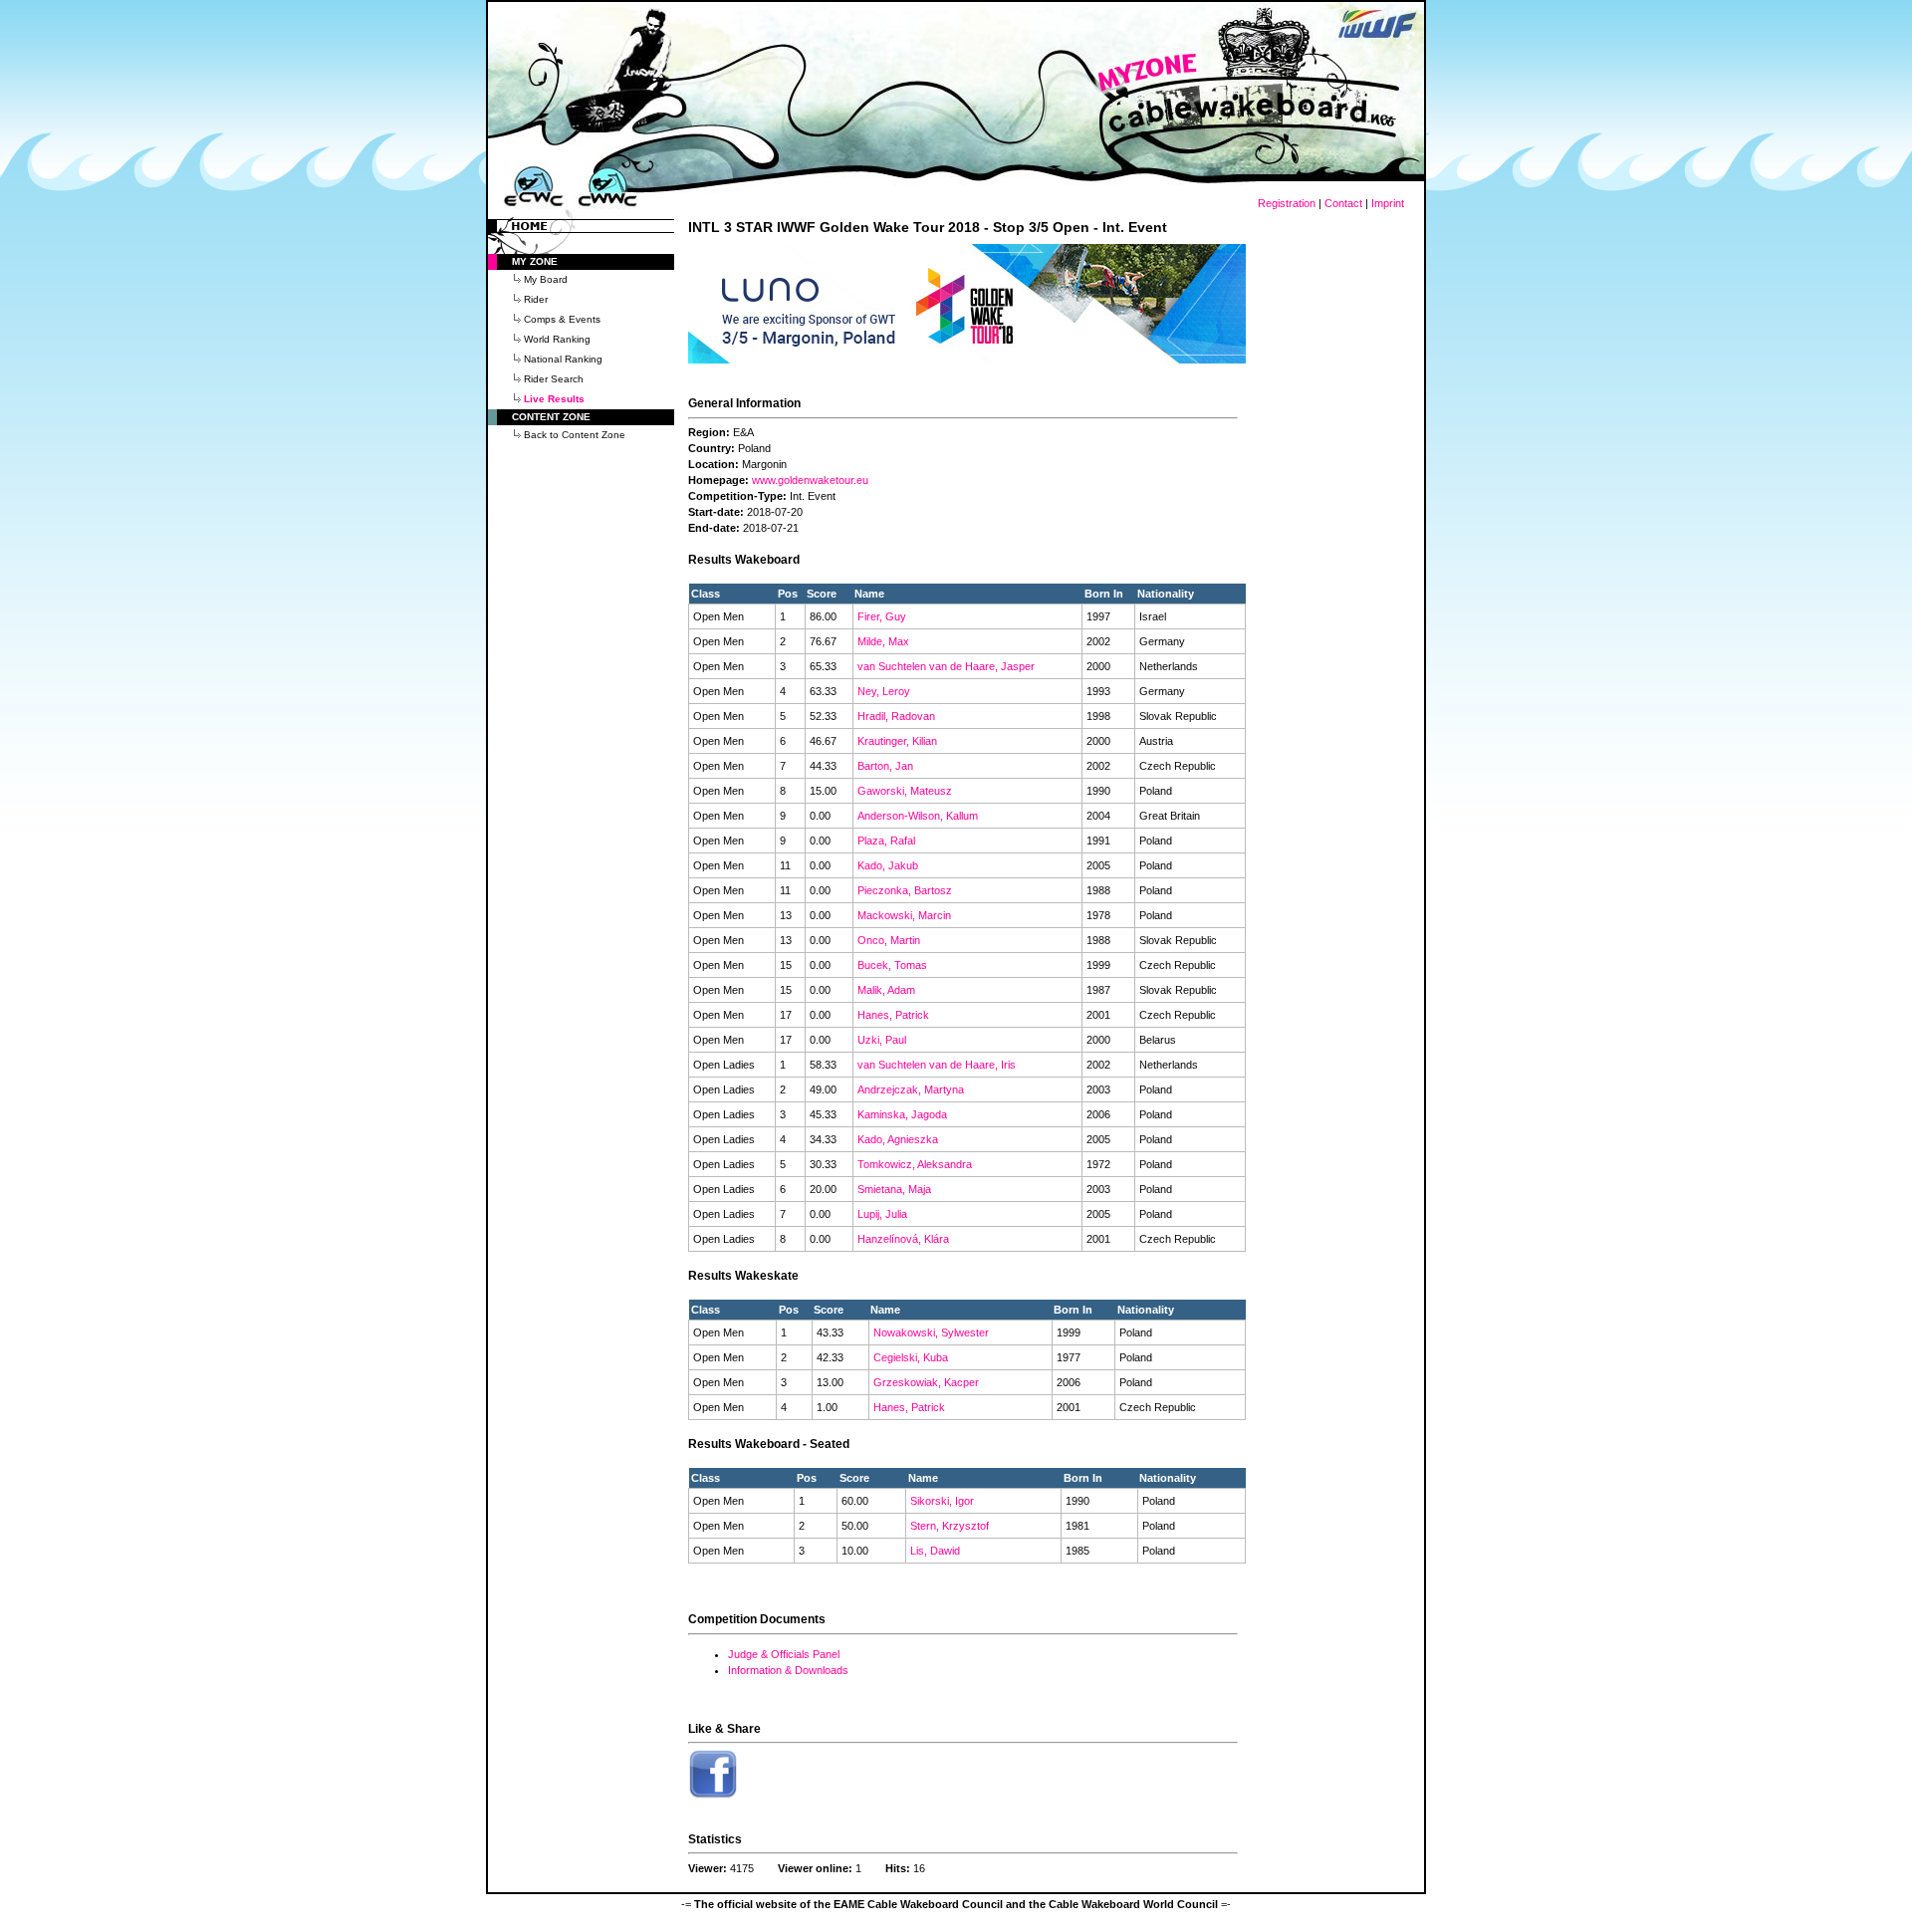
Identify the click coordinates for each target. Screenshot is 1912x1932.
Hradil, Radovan (896, 716)
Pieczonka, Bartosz (905, 890)
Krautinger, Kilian (897, 741)
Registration (1287, 203)
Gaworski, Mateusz (905, 791)
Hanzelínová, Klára (903, 1239)
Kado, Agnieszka (898, 1139)
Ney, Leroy (884, 691)
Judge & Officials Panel (784, 1654)
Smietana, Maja (894, 1189)
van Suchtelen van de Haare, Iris (937, 1065)
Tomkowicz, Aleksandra (915, 1164)
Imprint (1388, 203)
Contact (1343, 203)
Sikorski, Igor (942, 1501)
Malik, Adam (886, 990)
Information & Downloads (788, 1670)
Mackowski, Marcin (904, 915)
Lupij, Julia (882, 1214)
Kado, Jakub (888, 865)
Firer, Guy (882, 616)
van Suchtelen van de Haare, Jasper (946, 666)
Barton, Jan (885, 766)
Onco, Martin (889, 940)
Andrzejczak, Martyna (911, 1089)
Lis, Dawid (935, 1551)
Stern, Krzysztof (950, 1526)
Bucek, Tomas (892, 965)
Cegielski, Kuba (911, 1357)
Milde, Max (883, 641)
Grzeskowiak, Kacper (926, 1382)
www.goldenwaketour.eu (810, 480)
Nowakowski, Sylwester (931, 1332)
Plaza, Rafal (886, 841)
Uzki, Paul (882, 1040)
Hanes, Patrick (893, 1015)
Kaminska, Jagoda (902, 1114)
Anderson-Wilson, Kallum (918, 816)
